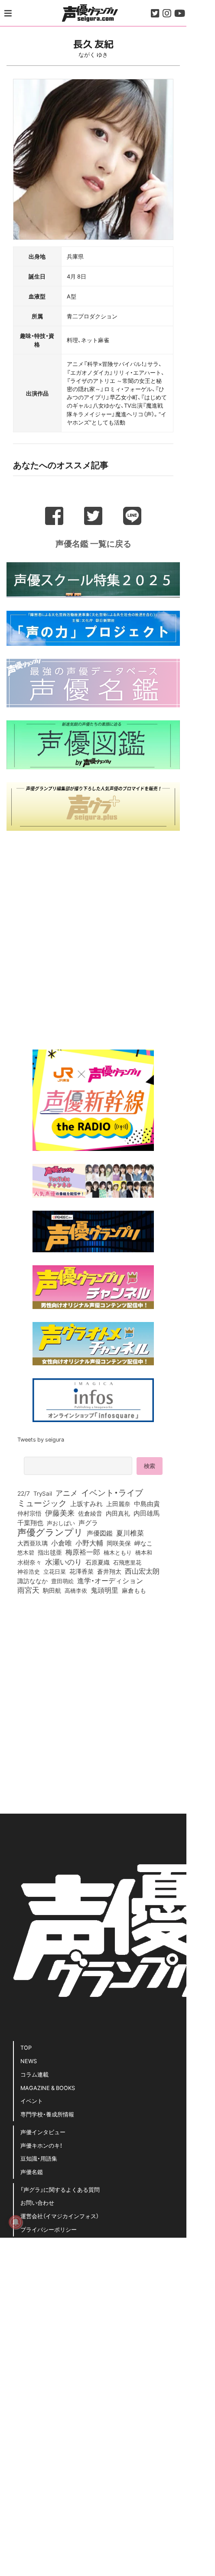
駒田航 (52, 1591)
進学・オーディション (110, 1581)
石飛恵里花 (127, 1562)
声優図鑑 (100, 1533)
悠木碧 (26, 1552)
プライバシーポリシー (49, 2229)
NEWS (29, 2061)
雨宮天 (28, 1590)
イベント (32, 2101)
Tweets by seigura (41, 1439)
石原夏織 (98, 1562)
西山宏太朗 (142, 1571)
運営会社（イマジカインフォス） (60, 2216)
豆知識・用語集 (39, 2158)
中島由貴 (147, 1503)
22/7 (24, 1493)
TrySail (43, 1493)
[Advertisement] (93, 937)
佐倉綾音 (90, 1513)
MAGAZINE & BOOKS (48, 2088)
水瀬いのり (64, 1562)
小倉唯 (62, 1542)
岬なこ (143, 1543)
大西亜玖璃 (33, 1543)
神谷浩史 (29, 1571)
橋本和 (144, 1552)
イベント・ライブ (112, 1492)
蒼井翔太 (109, 1572)
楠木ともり (118, 1552)
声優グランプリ (50, 1532)
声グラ (88, 1523)
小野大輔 (89, 1543)
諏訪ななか (33, 1581)
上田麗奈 (118, 1503)
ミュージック (42, 1503)
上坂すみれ (86, 1503)
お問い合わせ (37, 2202)
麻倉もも (134, 1590)
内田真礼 (118, 1513)
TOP (26, 2047)
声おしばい (61, 1523)
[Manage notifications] (16, 2222)
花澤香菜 (81, 1571)
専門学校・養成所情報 (47, 2114)
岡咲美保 (119, 1543)
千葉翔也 (30, 1523)
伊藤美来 (60, 1513)
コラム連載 (34, 2074)
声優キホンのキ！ (41, 2145)
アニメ (67, 1493)
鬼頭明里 (104, 1590)
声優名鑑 (32, 2172)
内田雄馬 (147, 1513)
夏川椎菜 (130, 1533)
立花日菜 (55, 1571)
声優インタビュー (43, 2132)
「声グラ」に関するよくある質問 (60, 2189)
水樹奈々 (29, 1562)
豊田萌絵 (62, 1581)
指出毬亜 (50, 1552)
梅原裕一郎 (83, 1552)
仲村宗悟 (29, 1513)
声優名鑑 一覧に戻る (93, 543)
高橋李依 (76, 1590)
